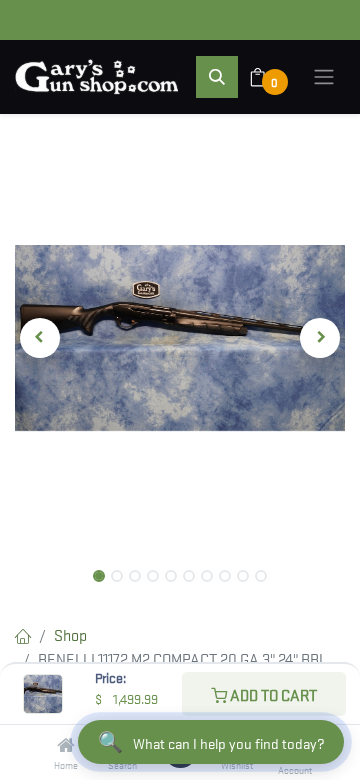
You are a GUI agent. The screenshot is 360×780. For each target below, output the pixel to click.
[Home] (66, 745)
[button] (217, 77)
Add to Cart (272, 694)
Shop (70, 634)
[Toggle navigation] (324, 77)
